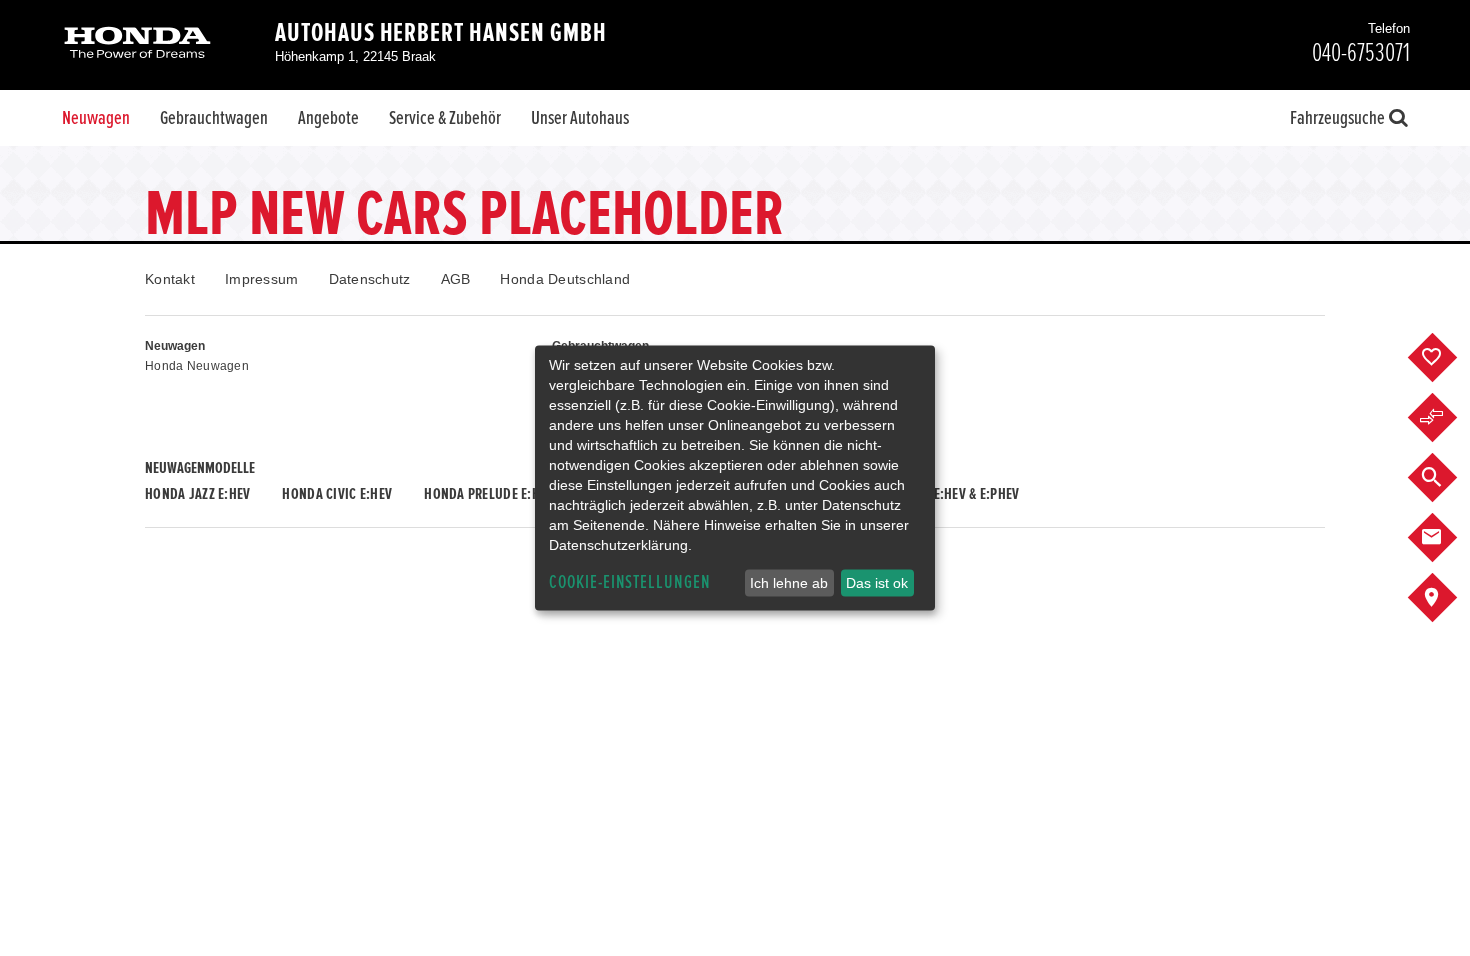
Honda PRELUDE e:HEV (488, 494)
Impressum (262, 279)
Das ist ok (877, 583)
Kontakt (170, 279)
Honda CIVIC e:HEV (337, 494)
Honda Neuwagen (197, 366)
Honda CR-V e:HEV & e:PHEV (940, 494)
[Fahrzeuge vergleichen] (1447, 418)
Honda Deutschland (565, 279)
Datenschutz (370, 279)
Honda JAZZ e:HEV (197, 494)
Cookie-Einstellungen (630, 582)
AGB (456, 279)
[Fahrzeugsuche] (1447, 478)
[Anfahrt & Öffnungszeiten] (1447, 598)
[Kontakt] (1447, 538)
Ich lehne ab (789, 583)
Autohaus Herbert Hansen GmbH (441, 33)
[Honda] (137, 44)
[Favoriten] (1447, 358)
